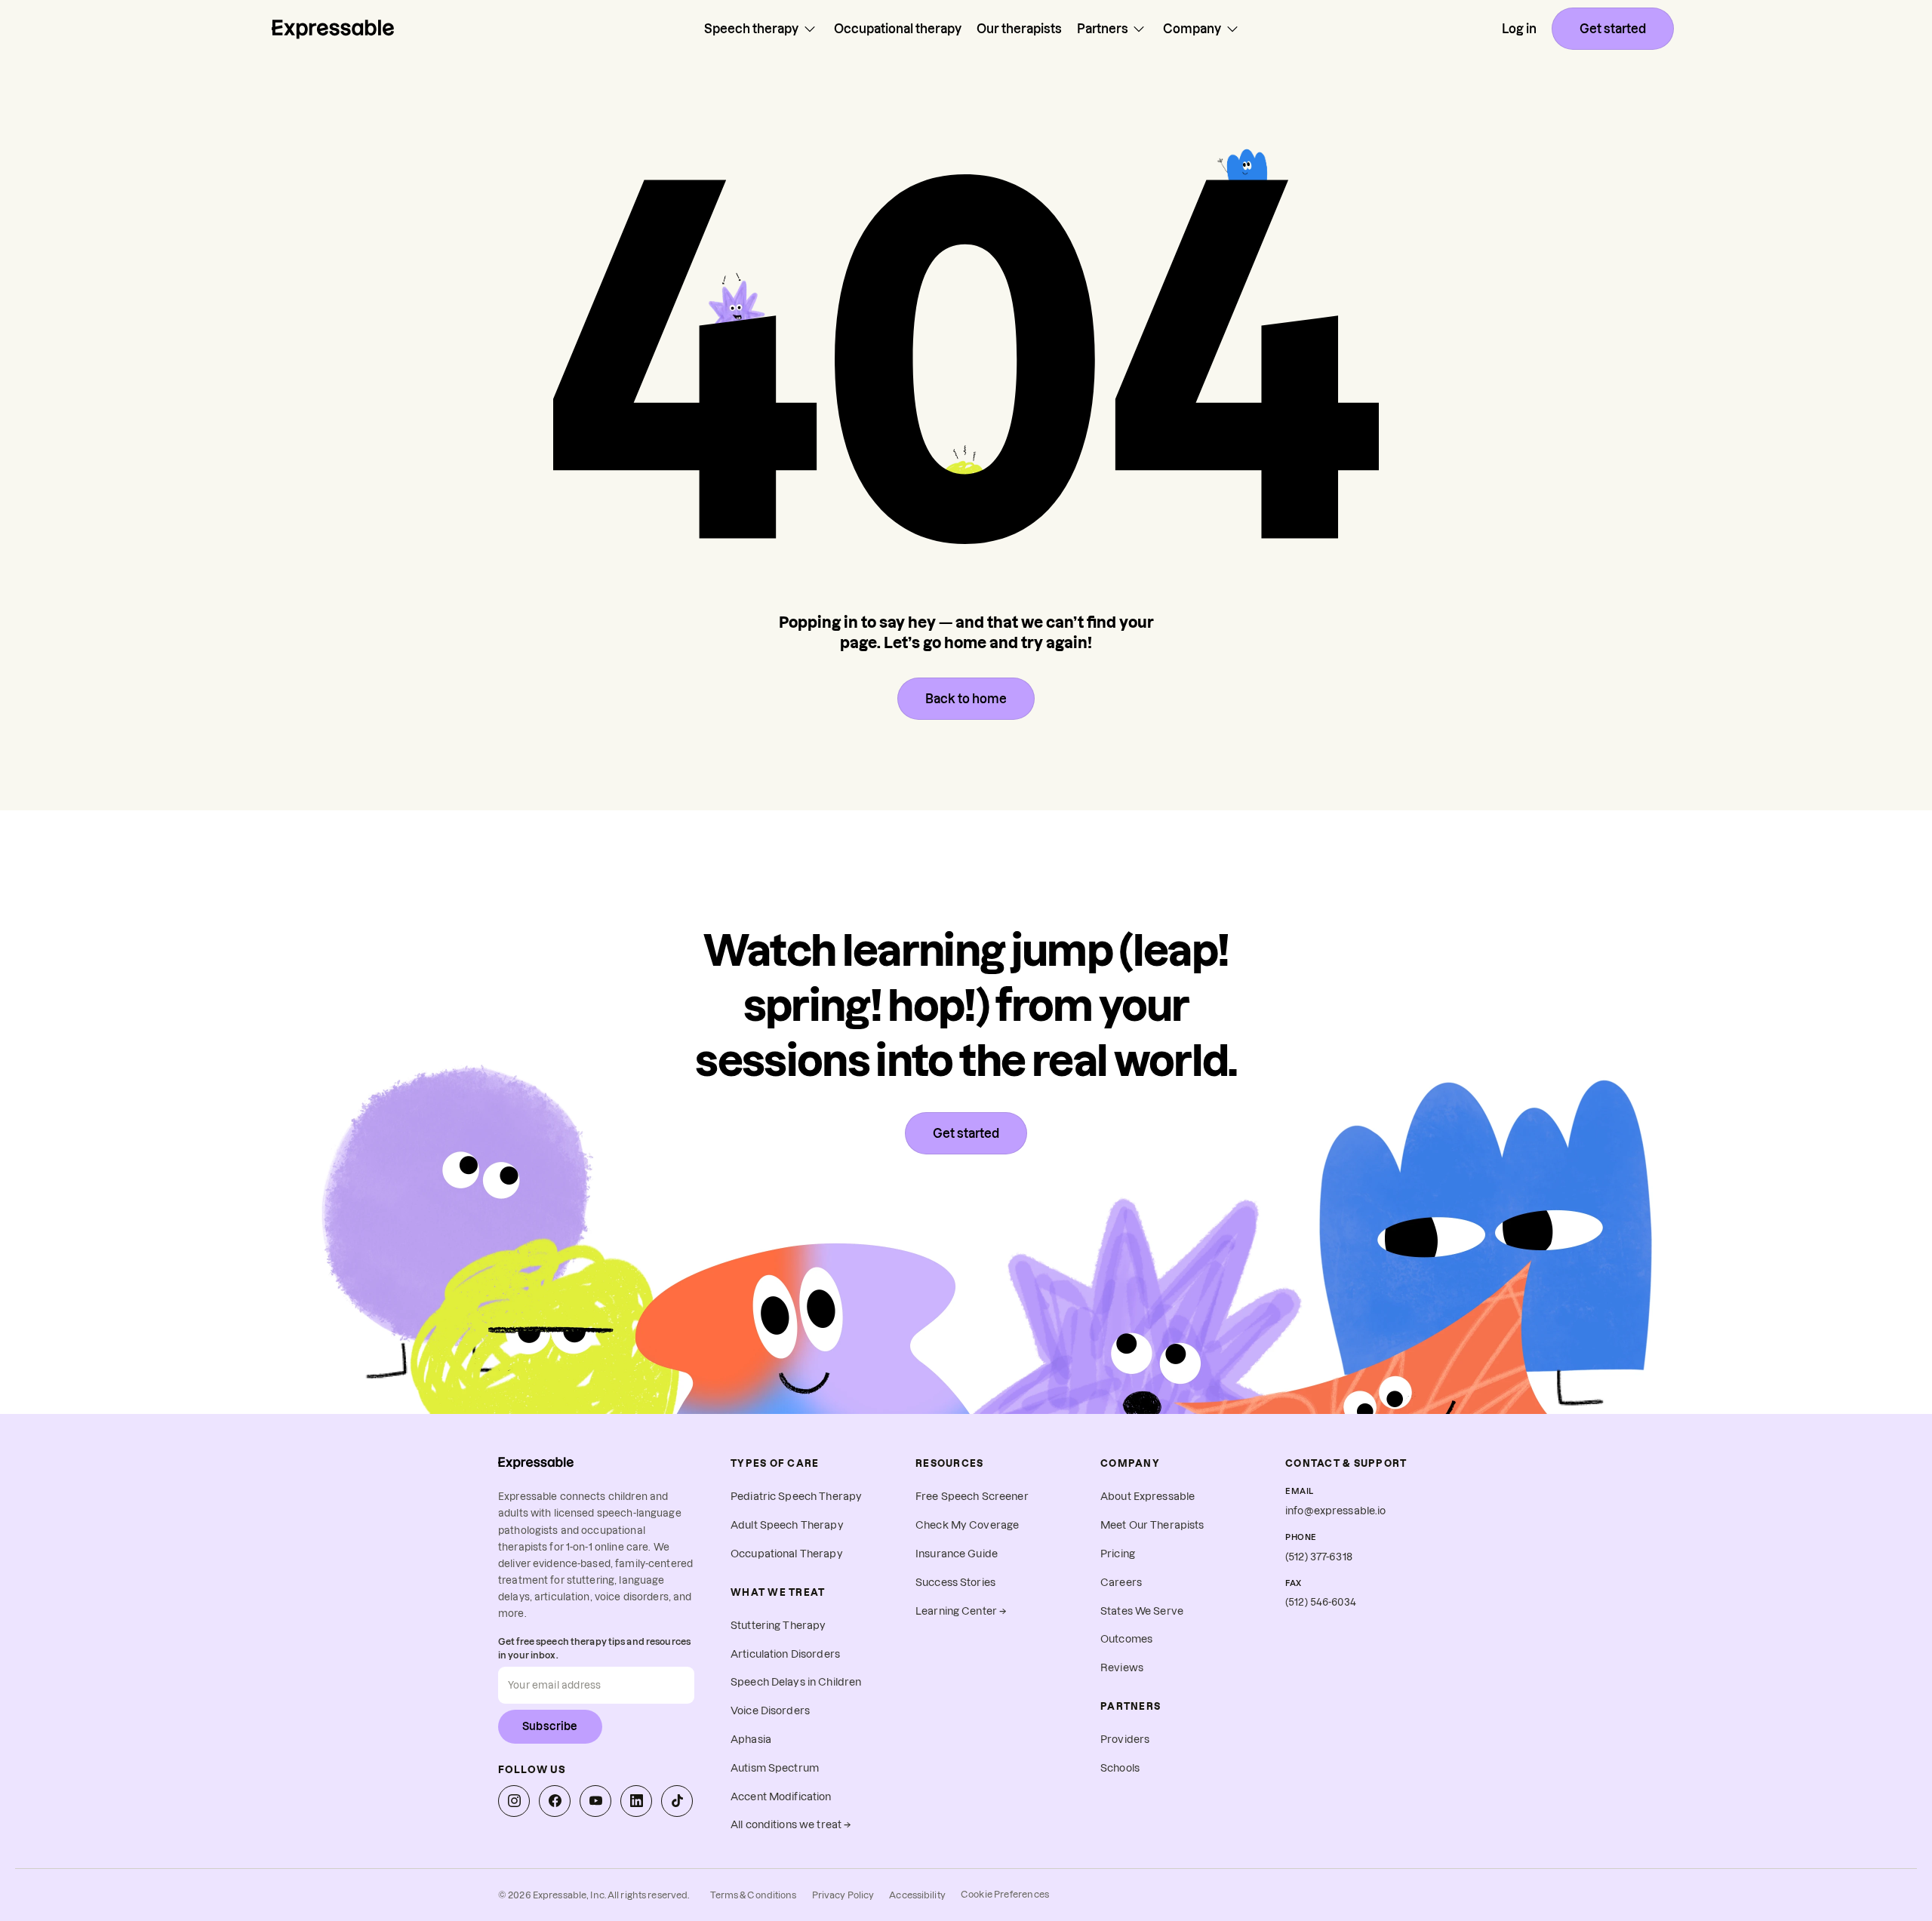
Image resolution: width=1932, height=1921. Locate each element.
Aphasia (751, 1740)
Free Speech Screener (972, 1497)
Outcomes (1126, 1639)
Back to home (966, 699)
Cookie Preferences (1005, 1894)
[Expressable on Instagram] (514, 1801)
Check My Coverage (967, 1525)
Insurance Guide (957, 1554)
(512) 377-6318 (1319, 1557)
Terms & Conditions (753, 1895)
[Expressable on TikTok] (677, 1801)
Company (1192, 29)
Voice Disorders (770, 1711)
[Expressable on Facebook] (555, 1801)
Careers (1121, 1583)
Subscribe (550, 1726)
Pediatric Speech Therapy (796, 1497)
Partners (1103, 29)
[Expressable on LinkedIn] (636, 1801)
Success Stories (955, 1583)
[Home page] (333, 29)
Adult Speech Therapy (787, 1525)
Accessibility (917, 1895)
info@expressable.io (1336, 1511)
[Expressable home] (536, 1463)
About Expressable (1148, 1497)
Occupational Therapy (787, 1554)
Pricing (1118, 1554)
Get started (1613, 29)
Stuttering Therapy (778, 1626)
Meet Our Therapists (1152, 1525)
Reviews (1122, 1668)
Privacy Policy (843, 1895)
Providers (1125, 1740)
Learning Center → (961, 1611)
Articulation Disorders (785, 1654)
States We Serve (1142, 1611)
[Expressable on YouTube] (595, 1801)
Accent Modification (781, 1797)
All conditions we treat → (791, 1825)
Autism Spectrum (775, 1768)
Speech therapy (751, 29)
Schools (1120, 1768)
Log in (1519, 29)
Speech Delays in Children (796, 1682)
